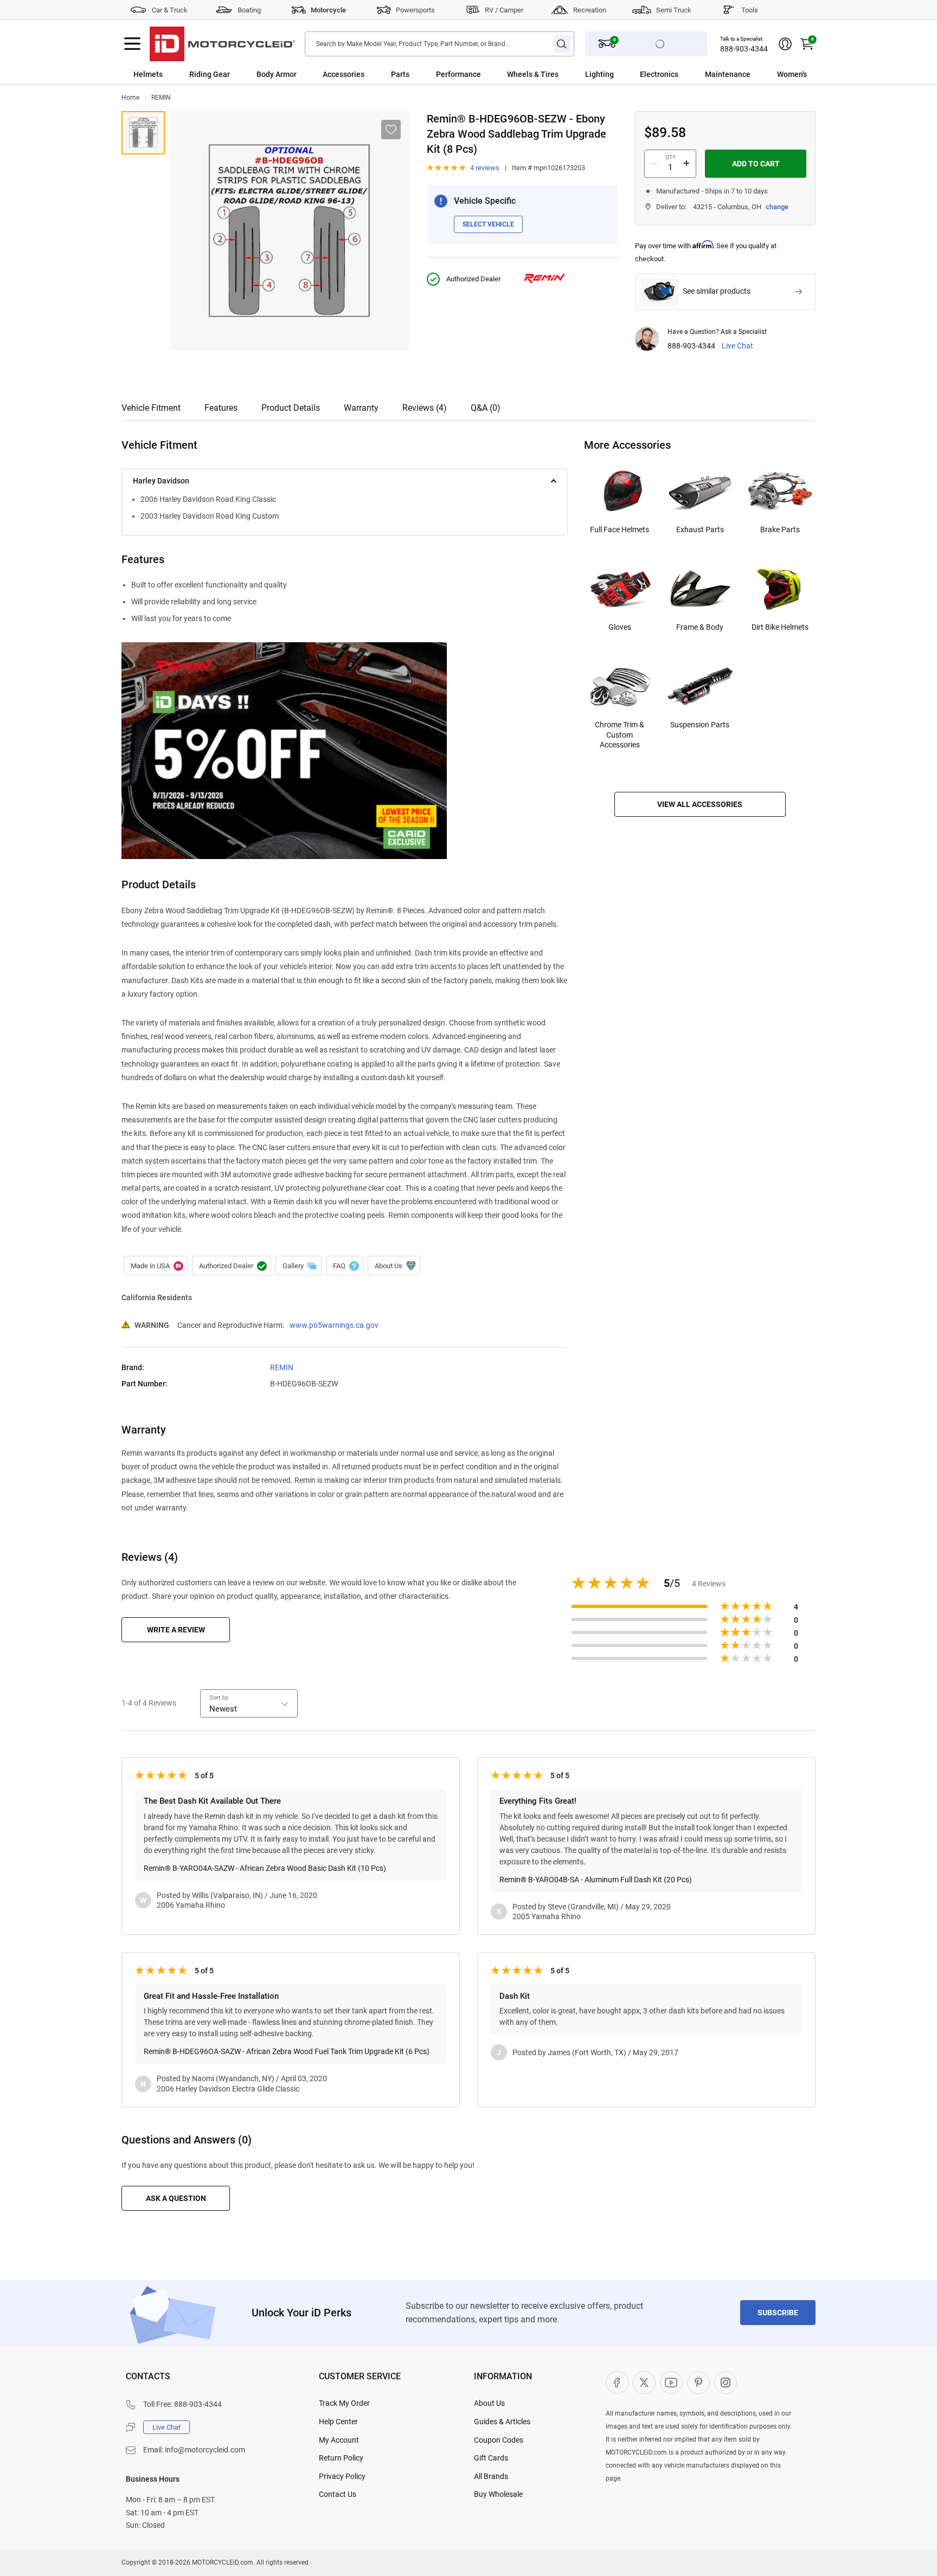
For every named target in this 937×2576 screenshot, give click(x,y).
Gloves (620, 627)
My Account (339, 2440)
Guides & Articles (502, 2422)
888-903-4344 (744, 49)
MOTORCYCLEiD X (644, 2383)
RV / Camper (504, 10)
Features (221, 408)
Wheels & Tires (533, 74)
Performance (458, 74)
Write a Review (176, 1630)
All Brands (491, 2476)
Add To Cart (756, 164)
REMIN (161, 98)
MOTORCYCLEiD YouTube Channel (671, 2383)
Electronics (659, 74)
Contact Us (338, 2494)
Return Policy (341, 2458)
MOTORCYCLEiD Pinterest (698, 2383)
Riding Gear (210, 74)
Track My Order (344, 2403)
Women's (792, 74)
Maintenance (728, 74)
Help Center (338, 2422)
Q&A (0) (486, 408)
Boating (249, 10)
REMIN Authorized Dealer (232, 1266)
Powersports (415, 10)
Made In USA (156, 1266)
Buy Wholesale (498, 2494)
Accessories (344, 74)
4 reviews (485, 168)
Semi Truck (674, 10)
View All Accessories (700, 804)
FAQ (345, 1266)
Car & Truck (170, 10)
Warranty (361, 408)
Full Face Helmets (620, 530)
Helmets (148, 74)
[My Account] (785, 44)
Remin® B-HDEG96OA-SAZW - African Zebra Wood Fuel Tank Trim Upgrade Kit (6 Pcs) (287, 2051)
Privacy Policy (342, 2476)
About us (394, 1266)
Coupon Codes (499, 2440)
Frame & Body (700, 627)
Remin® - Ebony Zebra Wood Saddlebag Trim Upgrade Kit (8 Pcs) (143, 133)
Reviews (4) (425, 408)
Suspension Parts (700, 725)
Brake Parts (780, 530)
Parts (400, 74)
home (130, 98)
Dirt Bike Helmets (780, 627)
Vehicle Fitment (151, 408)
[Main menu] (132, 44)
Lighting (599, 74)
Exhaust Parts (700, 530)
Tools (750, 10)
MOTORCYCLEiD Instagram (726, 2383)
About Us (489, 2403)
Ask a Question (176, 2198)
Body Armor (277, 74)
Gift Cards (491, 2458)
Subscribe (778, 2313)
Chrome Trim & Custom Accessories (620, 734)
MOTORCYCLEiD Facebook (617, 2383)
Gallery (299, 1266)
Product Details (291, 408)
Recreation (590, 10)
